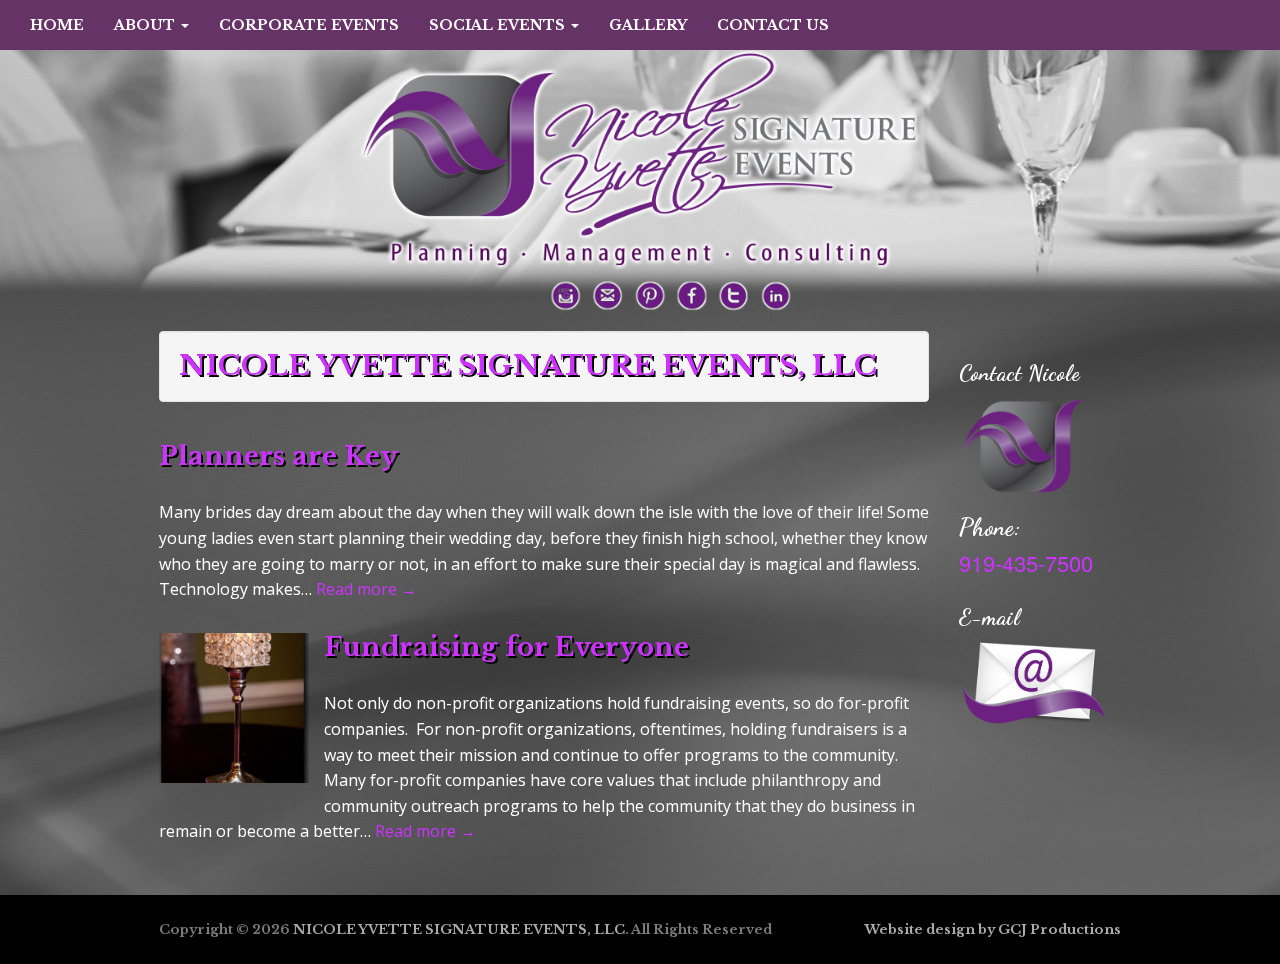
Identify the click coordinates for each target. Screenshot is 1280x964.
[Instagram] (566, 294)
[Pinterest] (650, 294)
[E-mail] (608, 294)
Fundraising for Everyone (506, 647)
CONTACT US (773, 25)
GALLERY (648, 25)
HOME (57, 25)
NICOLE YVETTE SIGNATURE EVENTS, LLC (459, 929)
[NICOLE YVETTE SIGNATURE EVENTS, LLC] (640, 136)
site (910, 929)
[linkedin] (776, 294)
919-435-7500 (1026, 562)
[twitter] (734, 294)
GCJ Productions (1059, 929)
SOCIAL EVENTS (499, 25)
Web (880, 929)
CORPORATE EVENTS (309, 25)
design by (960, 929)
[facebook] (692, 294)
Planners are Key (278, 456)
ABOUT (146, 25)
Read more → (366, 589)
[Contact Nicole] (1024, 443)
